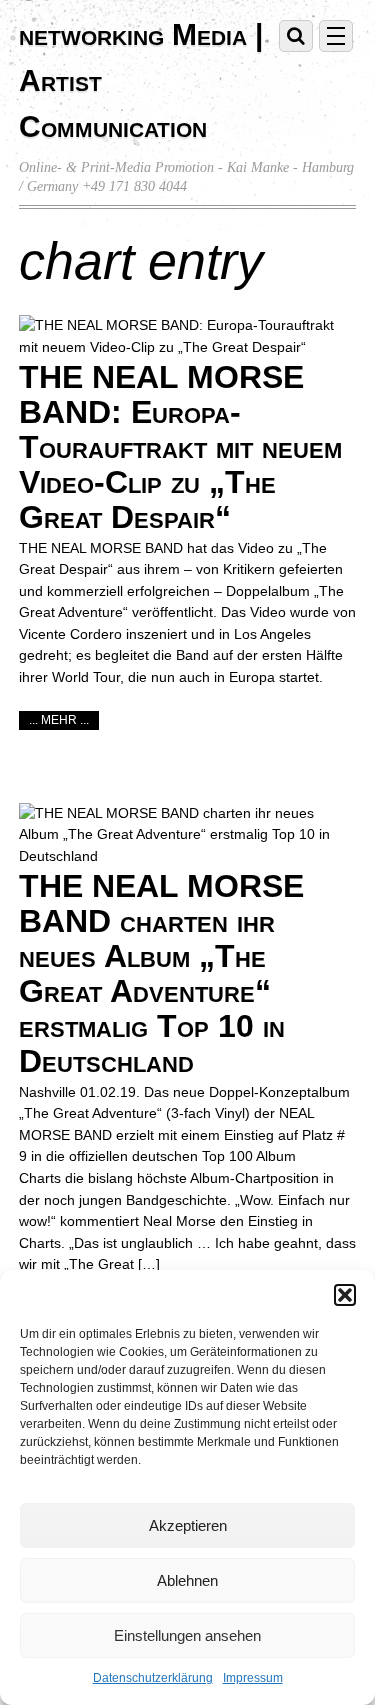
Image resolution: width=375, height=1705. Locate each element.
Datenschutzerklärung (153, 1678)
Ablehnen (187, 1580)
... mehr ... (59, 720)
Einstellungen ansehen (187, 1635)
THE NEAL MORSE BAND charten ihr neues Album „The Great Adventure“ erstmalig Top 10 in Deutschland (161, 973)
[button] (345, 1295)
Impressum (253, 1678)
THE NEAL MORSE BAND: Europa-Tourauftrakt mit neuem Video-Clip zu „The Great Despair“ (180, 446)
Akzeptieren (188, 1525)
